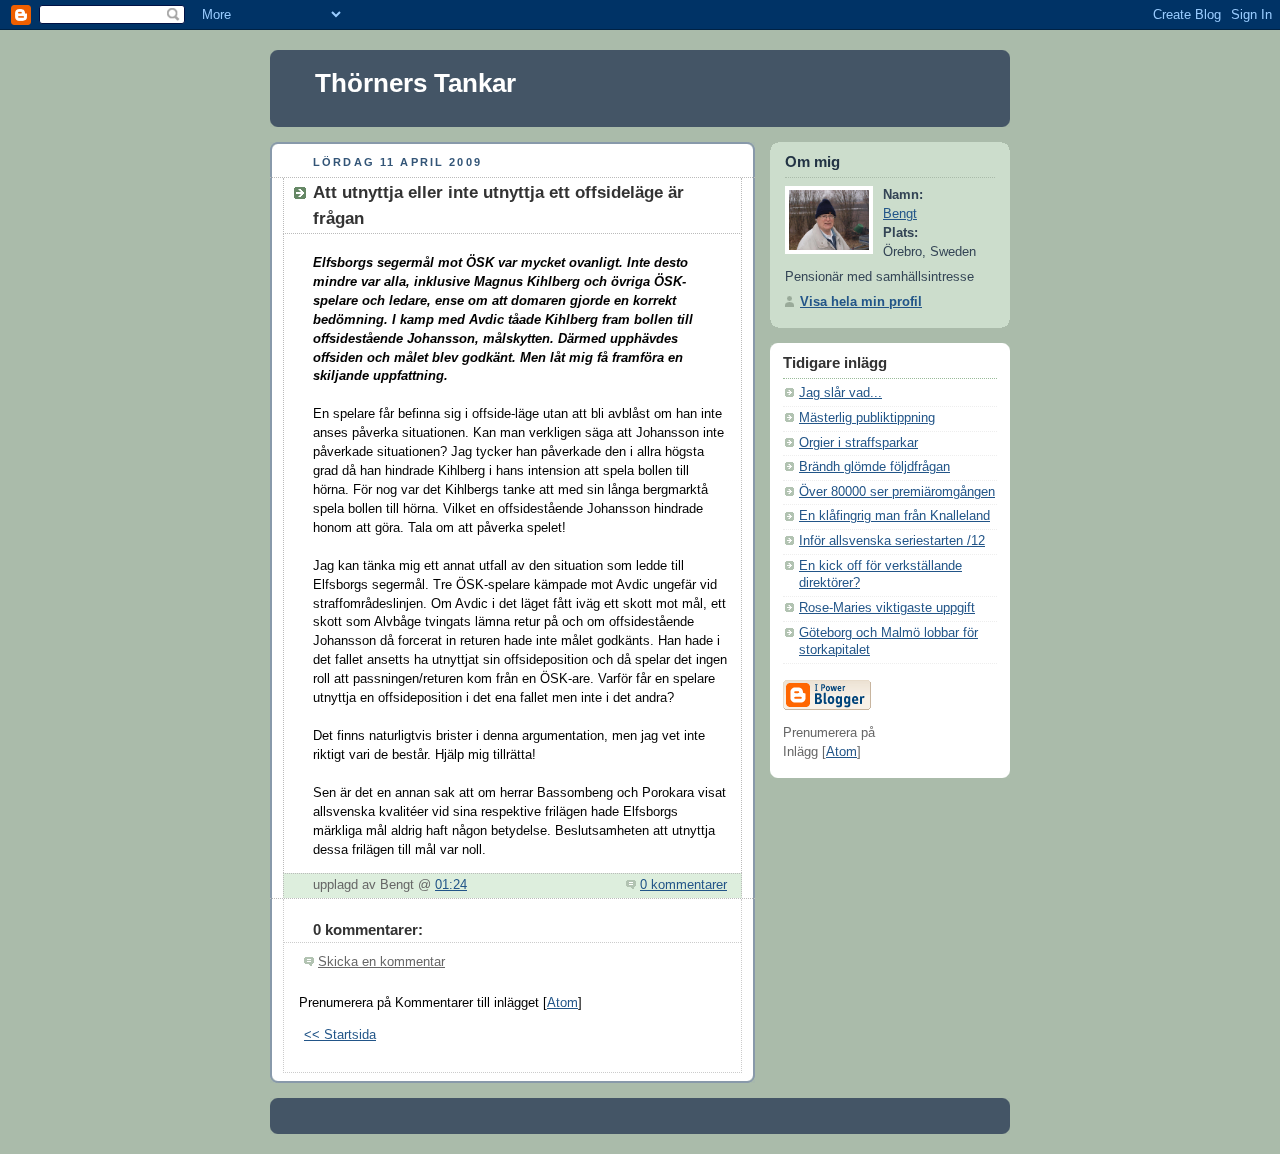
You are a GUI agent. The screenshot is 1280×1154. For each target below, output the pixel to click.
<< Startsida (340, 1035)
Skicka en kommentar (381, 962)
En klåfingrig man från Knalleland (894, 516)
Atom (562, 1003)
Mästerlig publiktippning (867, 418)
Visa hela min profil (861, 302)
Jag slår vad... (840, 393)
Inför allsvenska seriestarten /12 (892, 541)
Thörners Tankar (415, 83)
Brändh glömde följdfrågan (874, 467)
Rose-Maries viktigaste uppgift (887, 608)
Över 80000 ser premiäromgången (897, 492)
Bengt (900, 214)
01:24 (451, 885)
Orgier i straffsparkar (858, 443)
